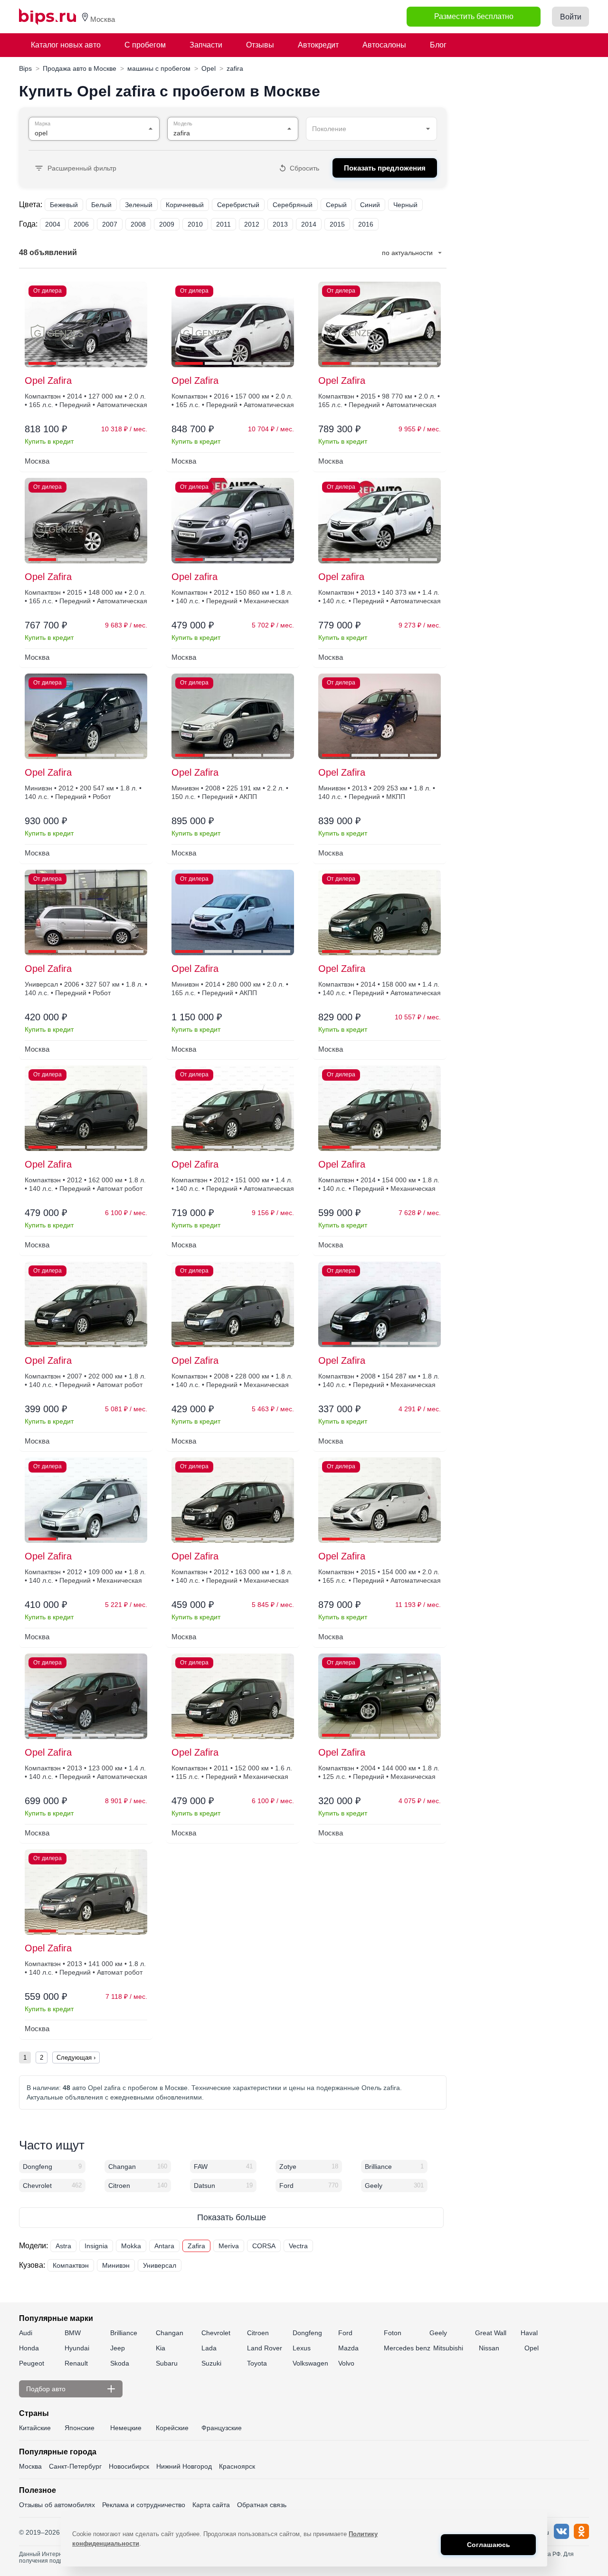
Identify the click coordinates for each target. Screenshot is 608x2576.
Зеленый (139, 205)
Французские (222, 2428)
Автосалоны (384, 45)
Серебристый (238, 205)
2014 (309, 224)
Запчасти (206, 45)
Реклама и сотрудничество (144, 2505)
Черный (405, 205)
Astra (63, 2246)
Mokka (131, 2246)
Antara (164, 2246)
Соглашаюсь (489, 2545)
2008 (138, 224)
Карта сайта (211, 2505)
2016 (366, 224)
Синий (370, 205)
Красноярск (237, 2466)
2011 (223, 224)
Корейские (172, 2428)
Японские (80, 2428)
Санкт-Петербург (75, 2466)
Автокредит (318, 45)
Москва (30, 2466)
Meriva (229, 2246)
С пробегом (145, 45)
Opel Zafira (48, 380)
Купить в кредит (49, 441)
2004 (53, 224)
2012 (252, 224)
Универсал (160, 2265)
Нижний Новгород (184, 2466)
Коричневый (185, 205)
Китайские (35, 2428)
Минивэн (116, 2265)
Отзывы (260, 45)
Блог (438, 45)
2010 (195, 224)
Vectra (298, 2246)
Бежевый (64, 205)
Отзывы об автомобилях (57, 2505)
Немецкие (126, 2428)
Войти (571, 17)
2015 (337, 224)
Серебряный (293, 205)
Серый (336, 205)
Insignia (96, 2246)
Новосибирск (129, 2466)
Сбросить (304, 168)
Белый (101, 205)
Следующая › (76, 2058)
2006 (81, 224)
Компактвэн (71, 2265)
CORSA (264, 2246)
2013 (280, 224)
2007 (110, 224)
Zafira (196, 2246)
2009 (167, 224)
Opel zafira (195, 577)
